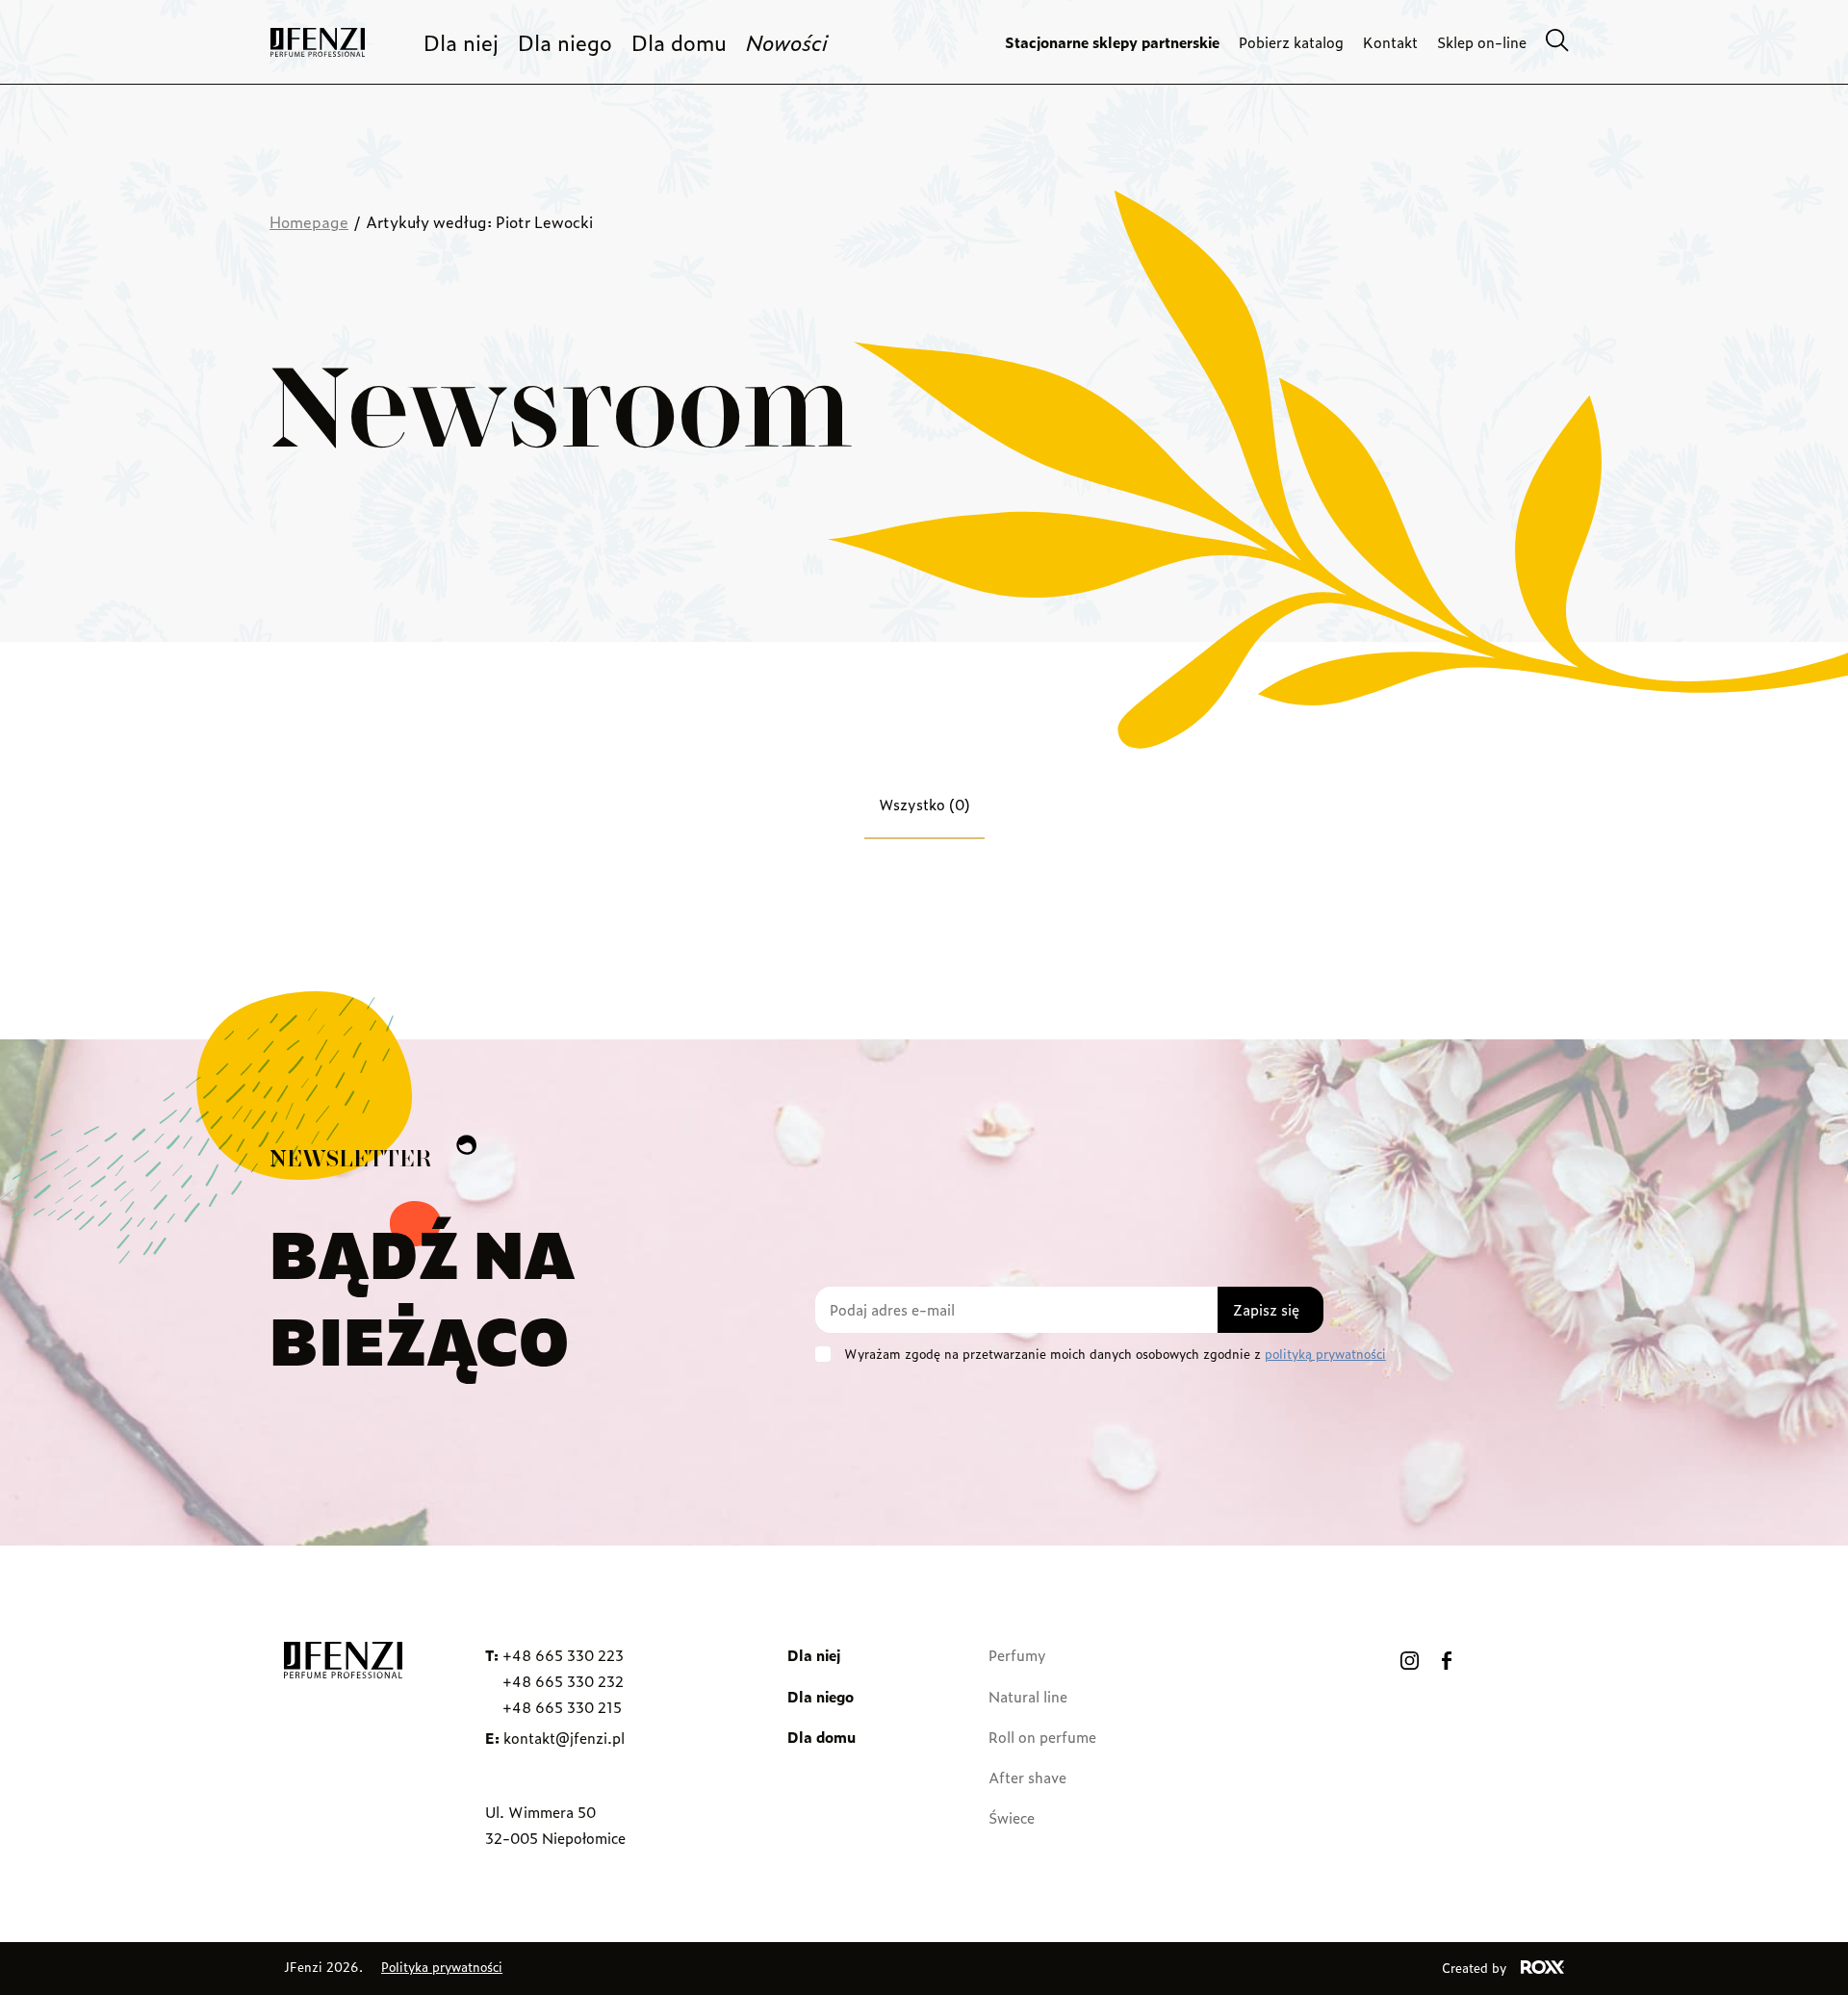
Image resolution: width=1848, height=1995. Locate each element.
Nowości (787, 42)
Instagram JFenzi (1410, 1660)
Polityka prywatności (442, 1967)
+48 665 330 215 (562, 1707)
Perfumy (1017, 1655)
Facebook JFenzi (1447, 1660)
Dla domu (679, 42)
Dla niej (461, 42)
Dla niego (565, 42)
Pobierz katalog (1291, 42)
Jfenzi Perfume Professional (318, 42)
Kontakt (1390, 42)
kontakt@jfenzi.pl (564, 1738)
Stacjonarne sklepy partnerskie (1112, 42)
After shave (1027, 1777)
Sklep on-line (1482, 42)
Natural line (1028, 1696)
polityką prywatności (1325, 1354)
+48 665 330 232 (563, 1681)
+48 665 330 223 (563, 1655)
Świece (1012, 1817)
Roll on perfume (1042, 1737)
